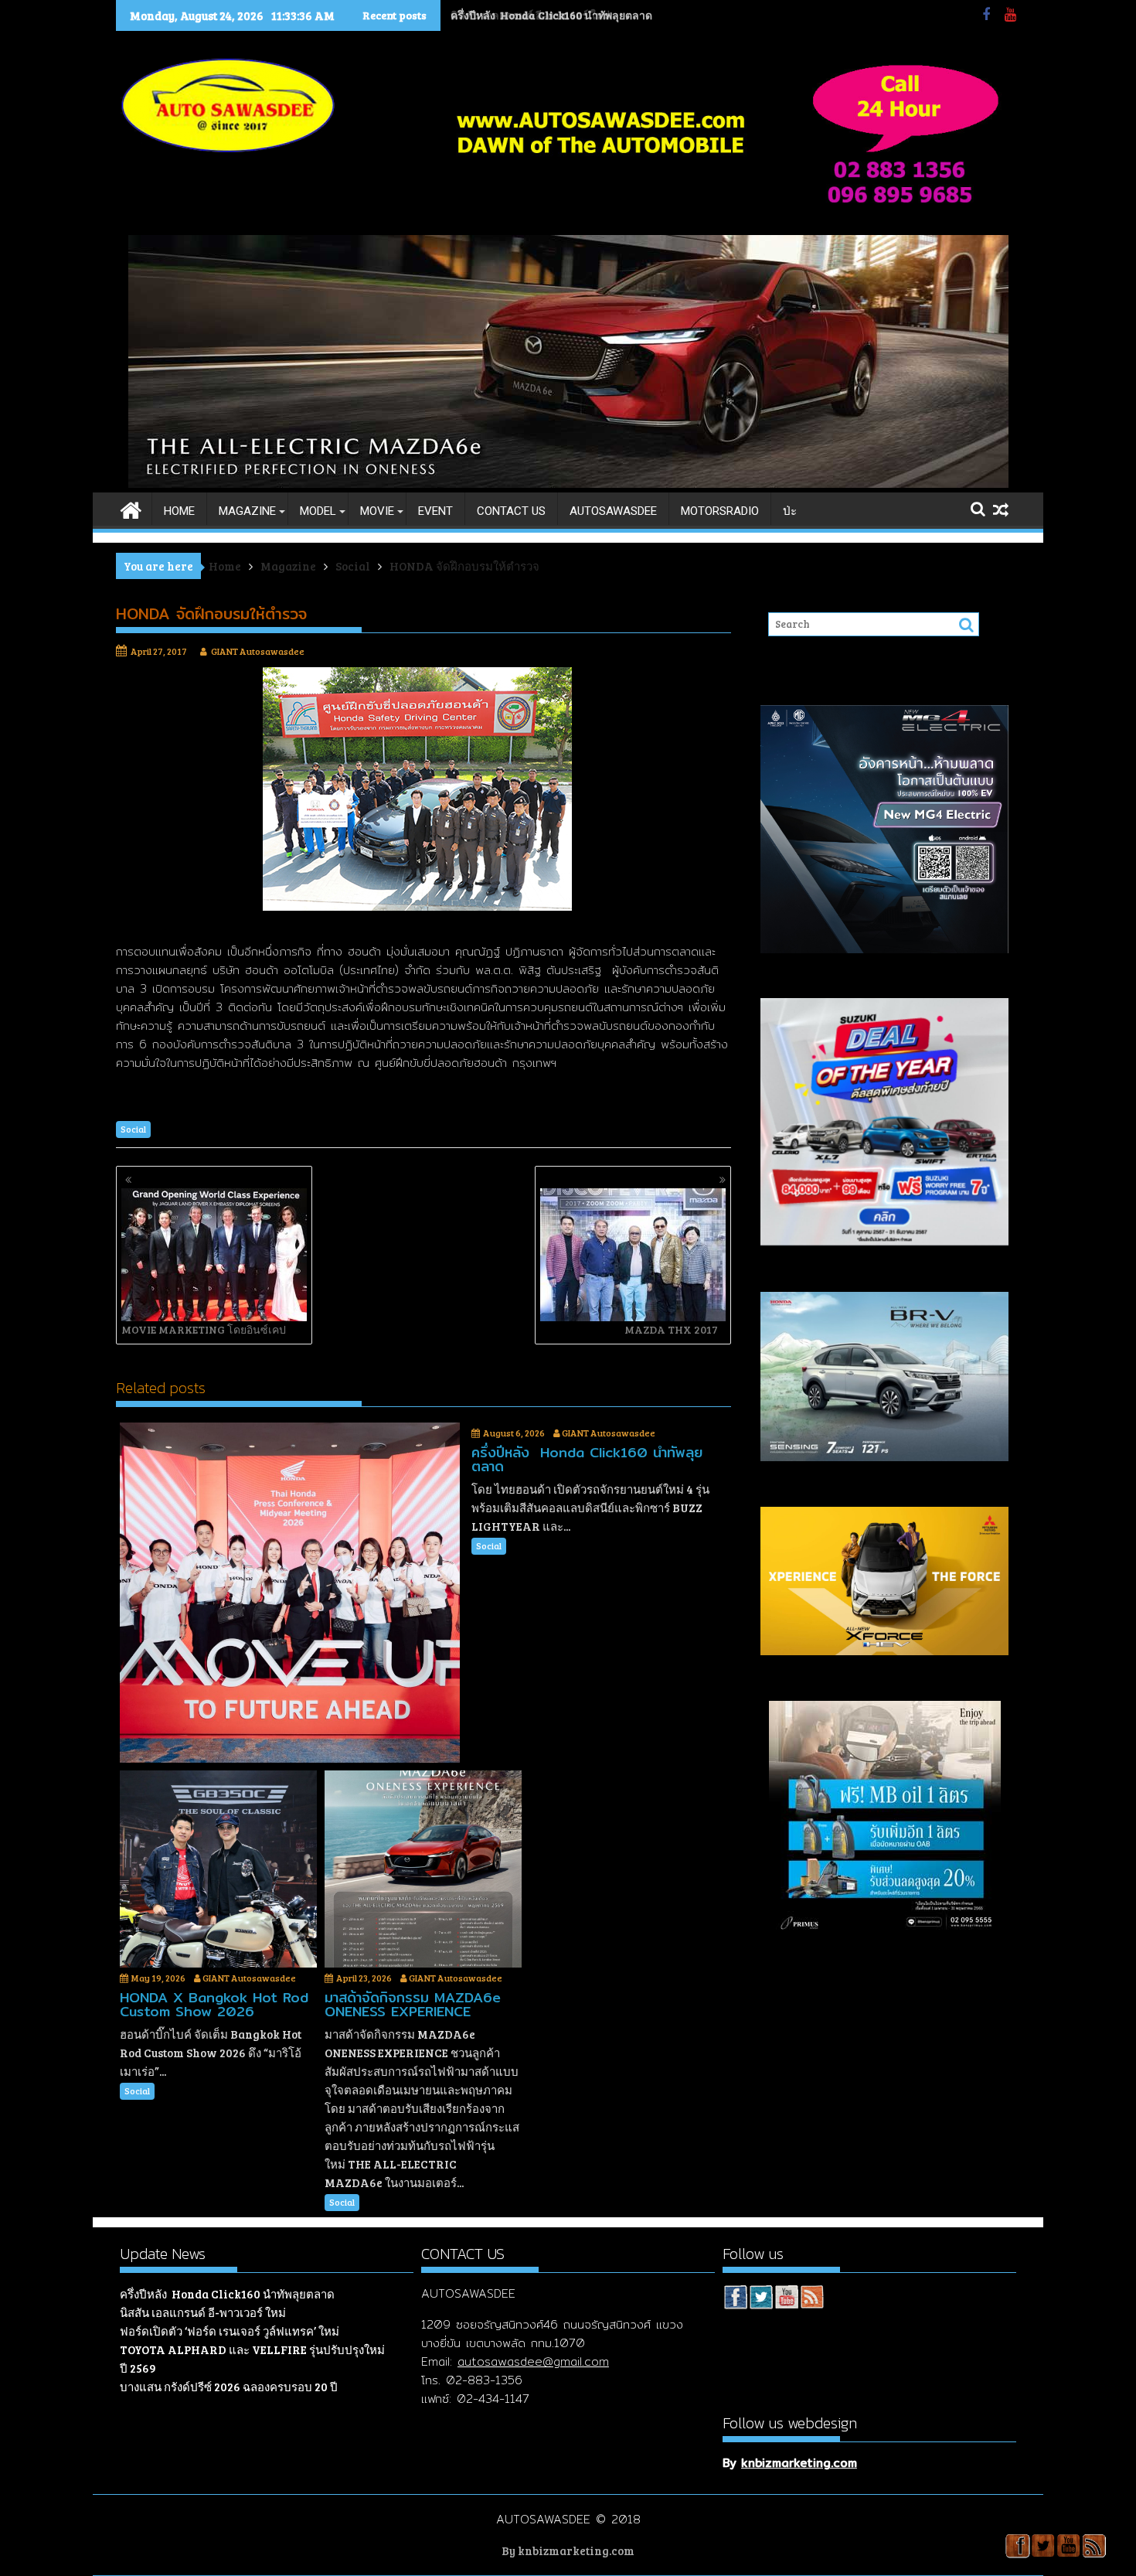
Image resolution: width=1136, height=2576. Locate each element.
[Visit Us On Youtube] (786, 2299)
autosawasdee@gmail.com (533, 2361)
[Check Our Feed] (812, 2299)
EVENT (435, 511)
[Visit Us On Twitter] (761, 2299)
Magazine (247, 511)
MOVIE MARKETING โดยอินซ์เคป (204, 1329)
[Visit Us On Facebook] (735, 2299)
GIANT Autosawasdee (258, 651)
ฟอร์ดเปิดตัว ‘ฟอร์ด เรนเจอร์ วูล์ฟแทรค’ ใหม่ (230, 2331)
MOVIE (377, 511)
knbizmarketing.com (799, 2463)
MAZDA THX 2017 (671, 1329)
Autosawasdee (613, 511)
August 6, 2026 (514, 1433)
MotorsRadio (720, 511)
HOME (179, 511)
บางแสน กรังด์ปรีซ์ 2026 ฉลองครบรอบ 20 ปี (229, 2387)
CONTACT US (511, 511)
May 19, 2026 (158, 1978)
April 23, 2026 (364, 1978)
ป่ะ (790, 511)
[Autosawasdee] (568, 483)
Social (133, 1129)
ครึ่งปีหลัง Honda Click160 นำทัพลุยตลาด (227, 2294)
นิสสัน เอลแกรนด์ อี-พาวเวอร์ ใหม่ (529, 15)
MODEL (318, 511)
